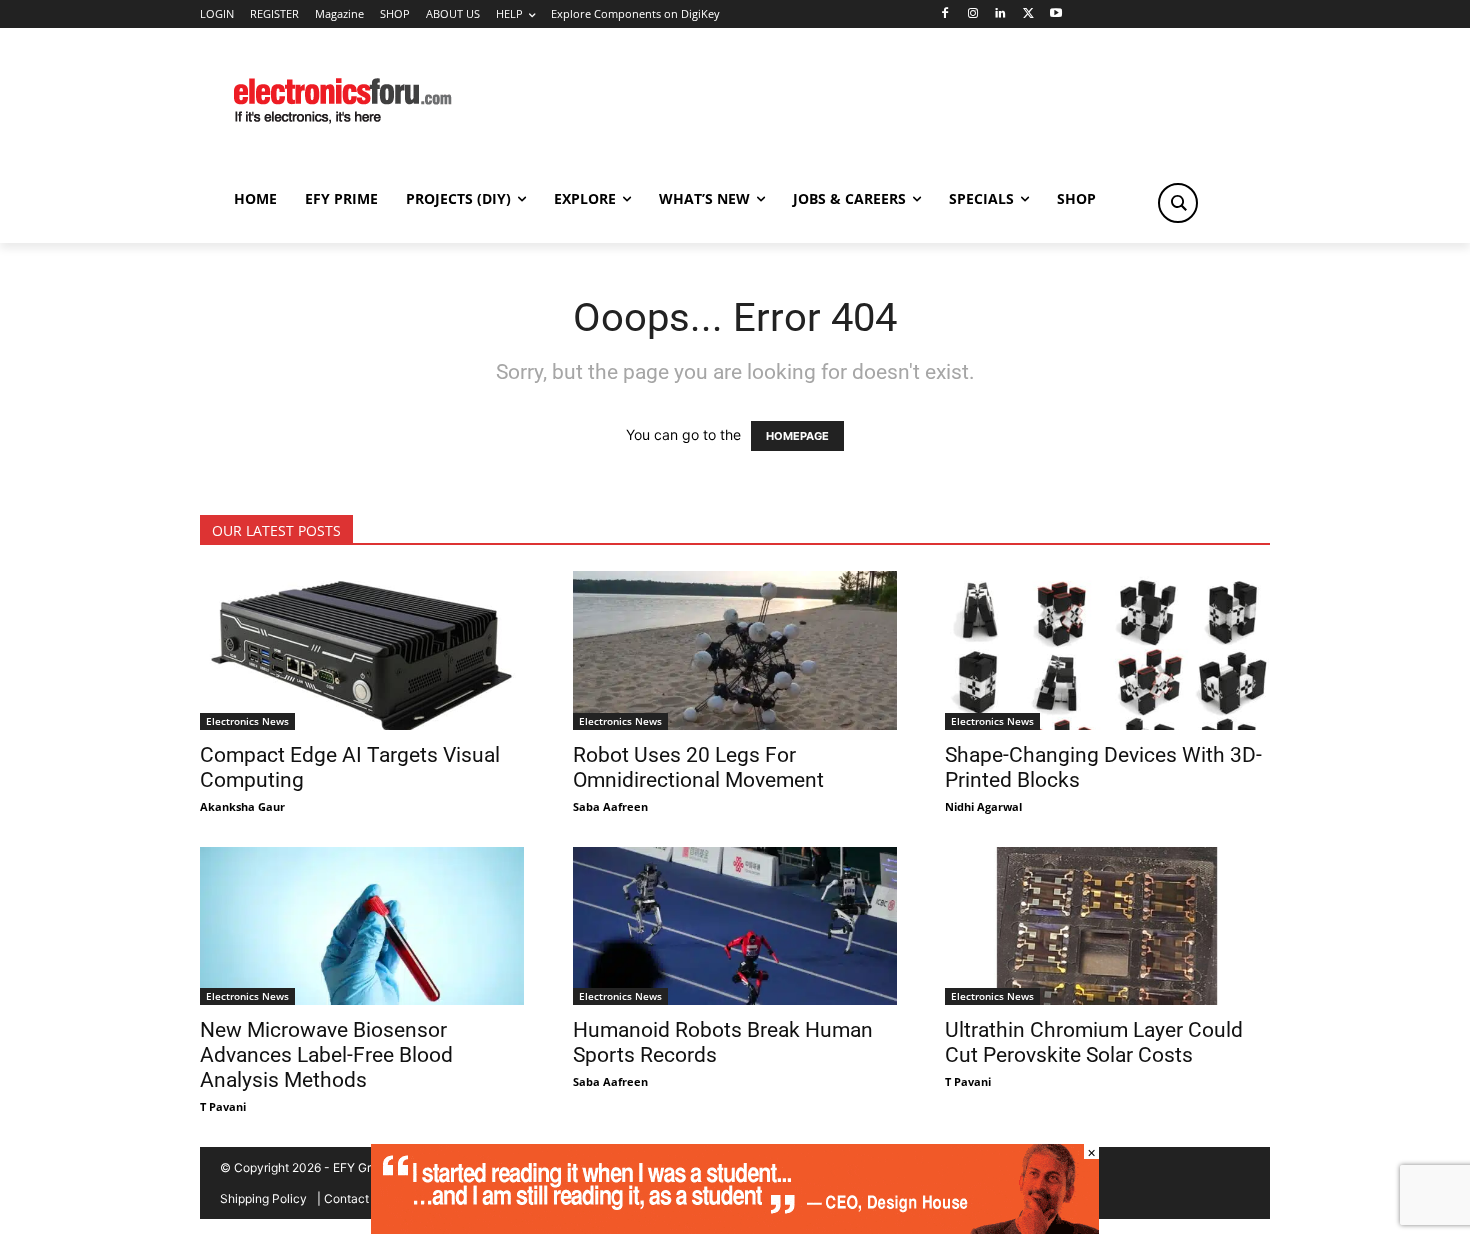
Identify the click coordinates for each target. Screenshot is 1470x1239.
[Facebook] (944, 14)
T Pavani (223, 1106)
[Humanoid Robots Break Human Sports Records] (735, 926)
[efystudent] (735, 1228)
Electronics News (247, 721)
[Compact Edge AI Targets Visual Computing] (362, 650)
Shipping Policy (263, 1198)
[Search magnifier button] (1178, 203)
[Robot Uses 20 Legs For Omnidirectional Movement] (735, 650)
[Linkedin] (1000, 14)
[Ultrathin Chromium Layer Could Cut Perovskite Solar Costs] (1107, 926)
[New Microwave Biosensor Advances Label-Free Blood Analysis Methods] (362, 926)
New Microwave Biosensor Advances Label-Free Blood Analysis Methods (326, 1055)
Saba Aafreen (610, 806)
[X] (1028, 14)
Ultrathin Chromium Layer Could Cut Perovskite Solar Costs (1094, 1042)
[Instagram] (972, 14)
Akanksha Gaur (242, 806)
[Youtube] (1056, 14)
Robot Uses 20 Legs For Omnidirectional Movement (698, 767)
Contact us (354, 1198)
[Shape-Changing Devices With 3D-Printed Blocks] (1107, 650)
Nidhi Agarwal (983, 806)
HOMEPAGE (797, 436)
